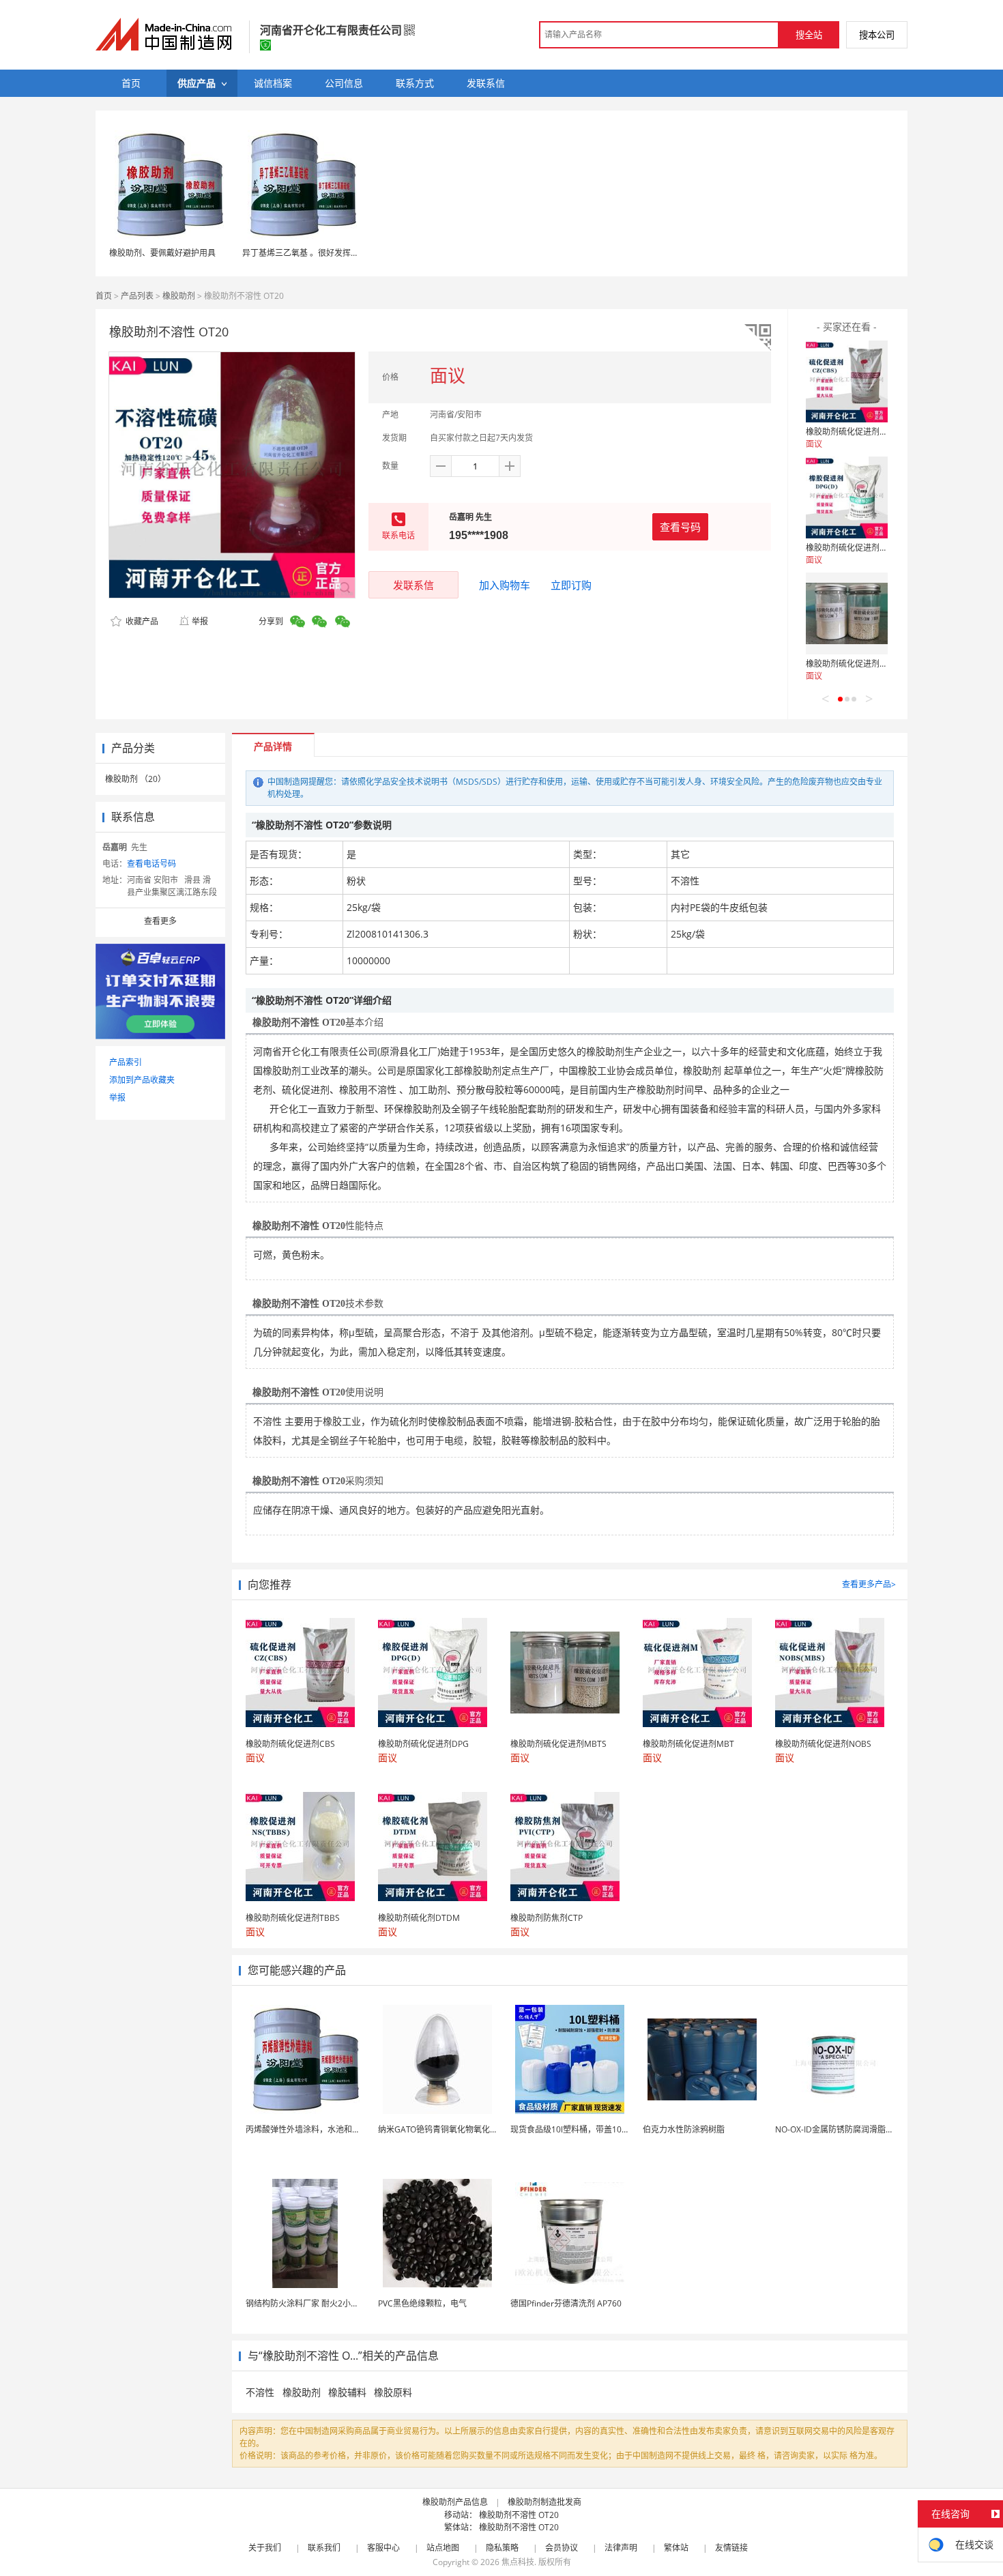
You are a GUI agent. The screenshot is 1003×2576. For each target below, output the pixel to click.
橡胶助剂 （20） (135, 779)
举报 (200, 621)
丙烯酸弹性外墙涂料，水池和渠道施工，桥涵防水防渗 (344, 2129)
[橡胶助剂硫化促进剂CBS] (847, 381)
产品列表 (137, 296)
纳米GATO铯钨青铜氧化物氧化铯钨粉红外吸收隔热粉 (475, 2129)
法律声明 (621, 2548)
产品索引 (126, 1062)
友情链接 (731, 2548)
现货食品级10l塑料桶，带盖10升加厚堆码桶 (591, 2129)
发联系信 (413, 585)
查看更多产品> (869, 1584)
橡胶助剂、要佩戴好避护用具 (162, 253)
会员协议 (562, 2548)
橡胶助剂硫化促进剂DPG (851, 548)
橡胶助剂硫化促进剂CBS (851, 432)
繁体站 (676, 2548)
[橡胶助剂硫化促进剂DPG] (847, 497)
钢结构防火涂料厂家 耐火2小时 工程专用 (320, 2303)
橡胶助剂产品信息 (455, 2502)
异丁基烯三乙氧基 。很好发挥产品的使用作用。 (329, 253)
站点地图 (443, 2548)
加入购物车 (505, 585)
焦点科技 (518, 2562)
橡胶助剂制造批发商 (544, 2502)
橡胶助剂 (179, 296)
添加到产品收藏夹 (142, 1080)
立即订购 (571, 585)
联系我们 (324, 2548)
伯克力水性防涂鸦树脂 (684, 2129)
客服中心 (383, 2548)
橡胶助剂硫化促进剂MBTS (854, 664)
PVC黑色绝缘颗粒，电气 (422, 2303)
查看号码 (680, 527)
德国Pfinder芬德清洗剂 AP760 (566, 2303)
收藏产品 (141, 621)
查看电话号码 (151, 864)
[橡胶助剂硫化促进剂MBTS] (847, 613)
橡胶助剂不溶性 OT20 (519, 2515)
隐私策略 (502, 2548)
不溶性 (261, 2392)
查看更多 (160, 921)
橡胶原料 (393, 2392)
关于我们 (265, 2548)
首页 (104, 296)
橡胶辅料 (347, 2392)
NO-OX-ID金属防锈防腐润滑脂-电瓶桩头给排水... (863, 2129)
